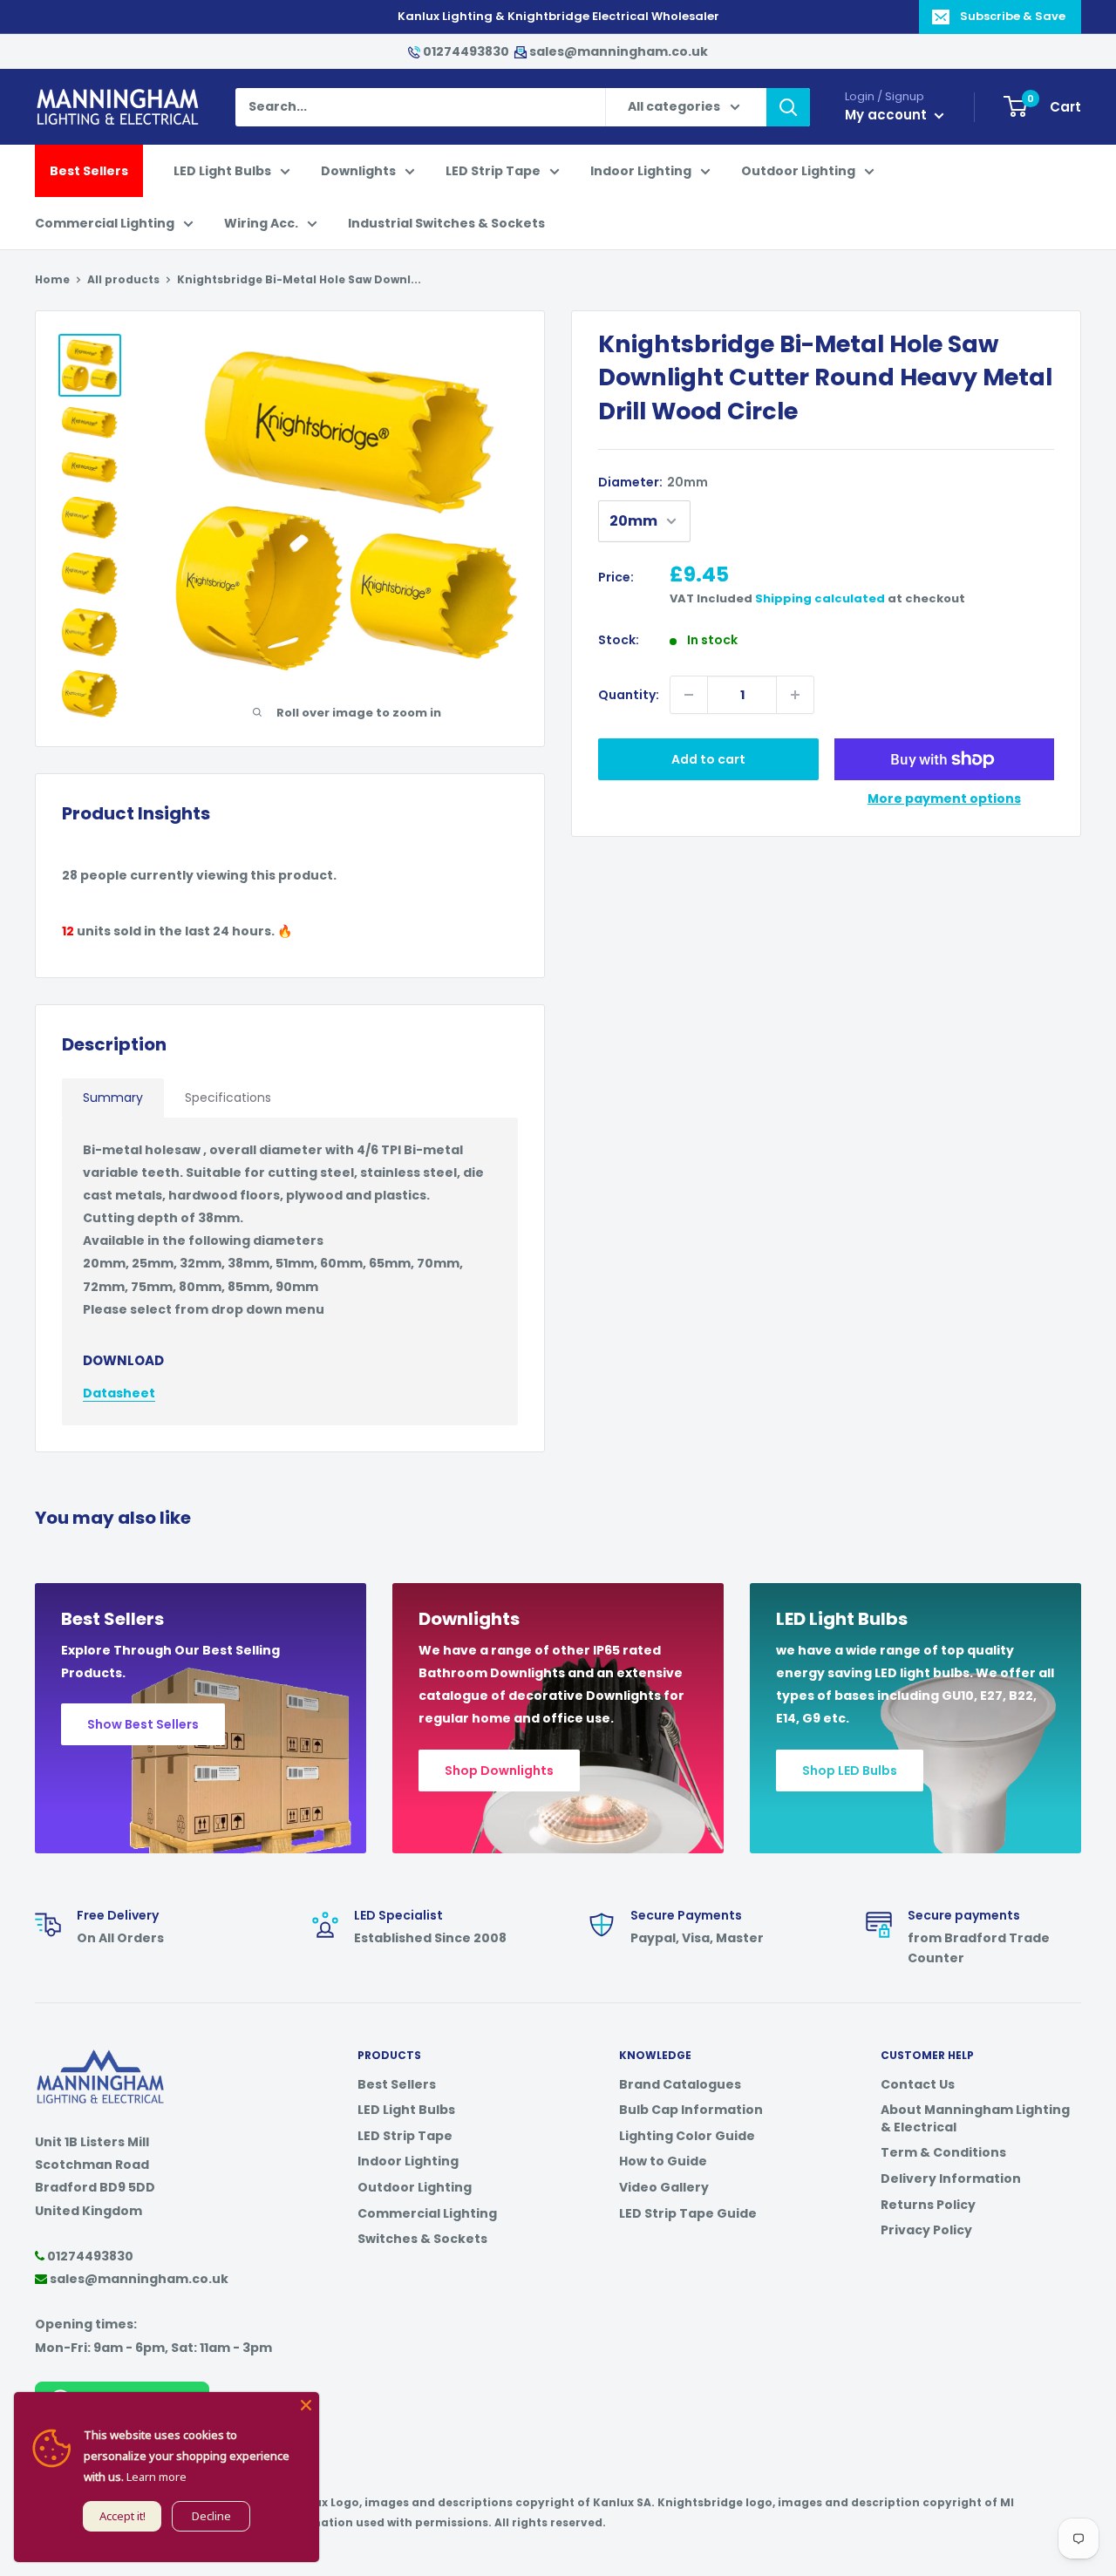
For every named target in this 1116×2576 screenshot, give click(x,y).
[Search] (788, 107)
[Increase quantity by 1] (795, 695)
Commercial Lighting (105, 223)
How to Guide (663, 2161)
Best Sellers (89, 171)
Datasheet (119, 1393)
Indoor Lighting (641, 171)
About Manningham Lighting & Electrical (975, 2118)
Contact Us (918, 2084)
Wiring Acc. (261, 223)
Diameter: (653, 482)
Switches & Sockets (422, 2239)
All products (123, 279)
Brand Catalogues (680, 2084)
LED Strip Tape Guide (688, 2213)
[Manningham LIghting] (100, 2058)
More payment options (944, 799)
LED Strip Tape (493, 171)
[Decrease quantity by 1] (689, 695)
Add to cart (708, 759)
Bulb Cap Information (691, 2110)
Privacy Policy (926, 2230)
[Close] (306, 2405)
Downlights (358, 171)
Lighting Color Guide (687, 2136)
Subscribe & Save (1013, 16)
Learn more (157, 2477)
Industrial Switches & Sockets (446, 223)
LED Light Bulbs (222, 171)
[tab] (113, 1098)
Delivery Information (951, 2178)
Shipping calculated (820, 598)
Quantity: (629, 695)
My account (888, 115)
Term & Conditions (943, 2152)
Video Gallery (664, 2187)
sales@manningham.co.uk (617, 51)
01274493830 (466, 51)
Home (52, 279)
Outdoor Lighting (798, 171)
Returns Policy (928, 2205)
